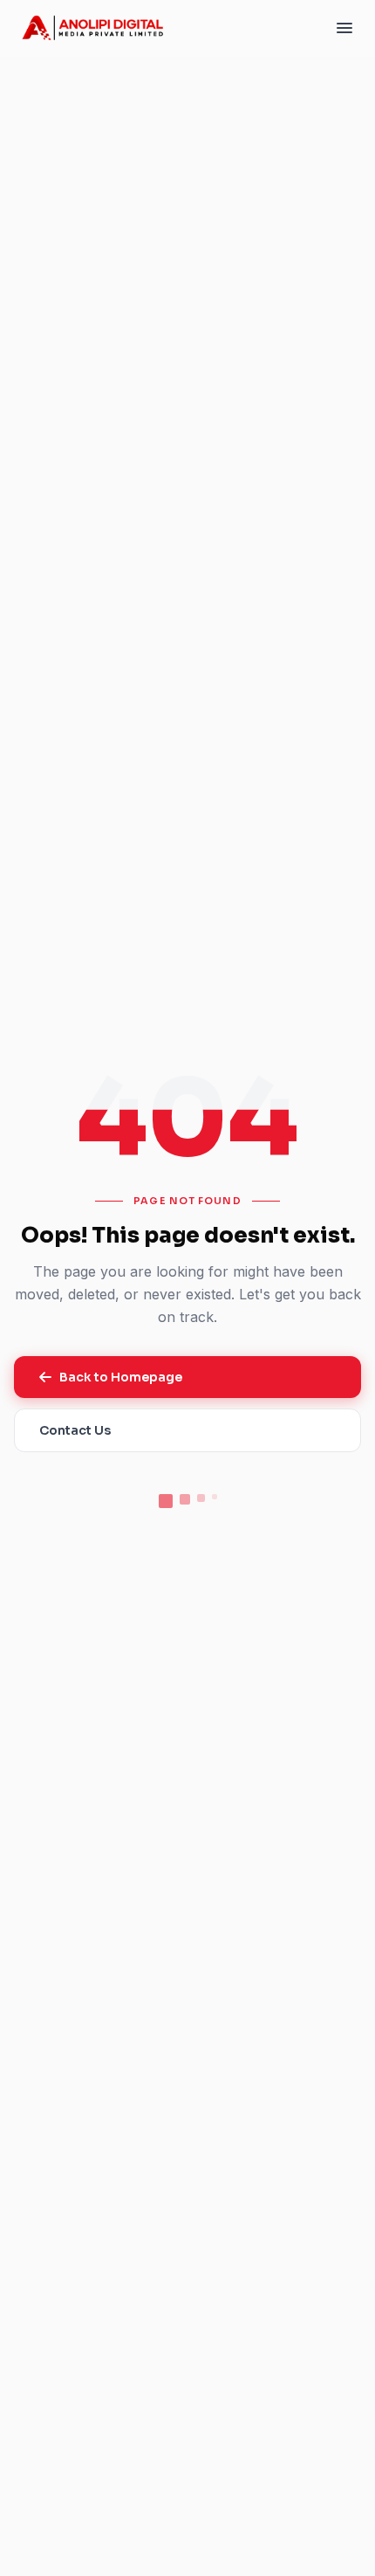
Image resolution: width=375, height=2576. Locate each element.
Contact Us (75, 1430)
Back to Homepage (121, 1377)
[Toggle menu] (344, 28)
